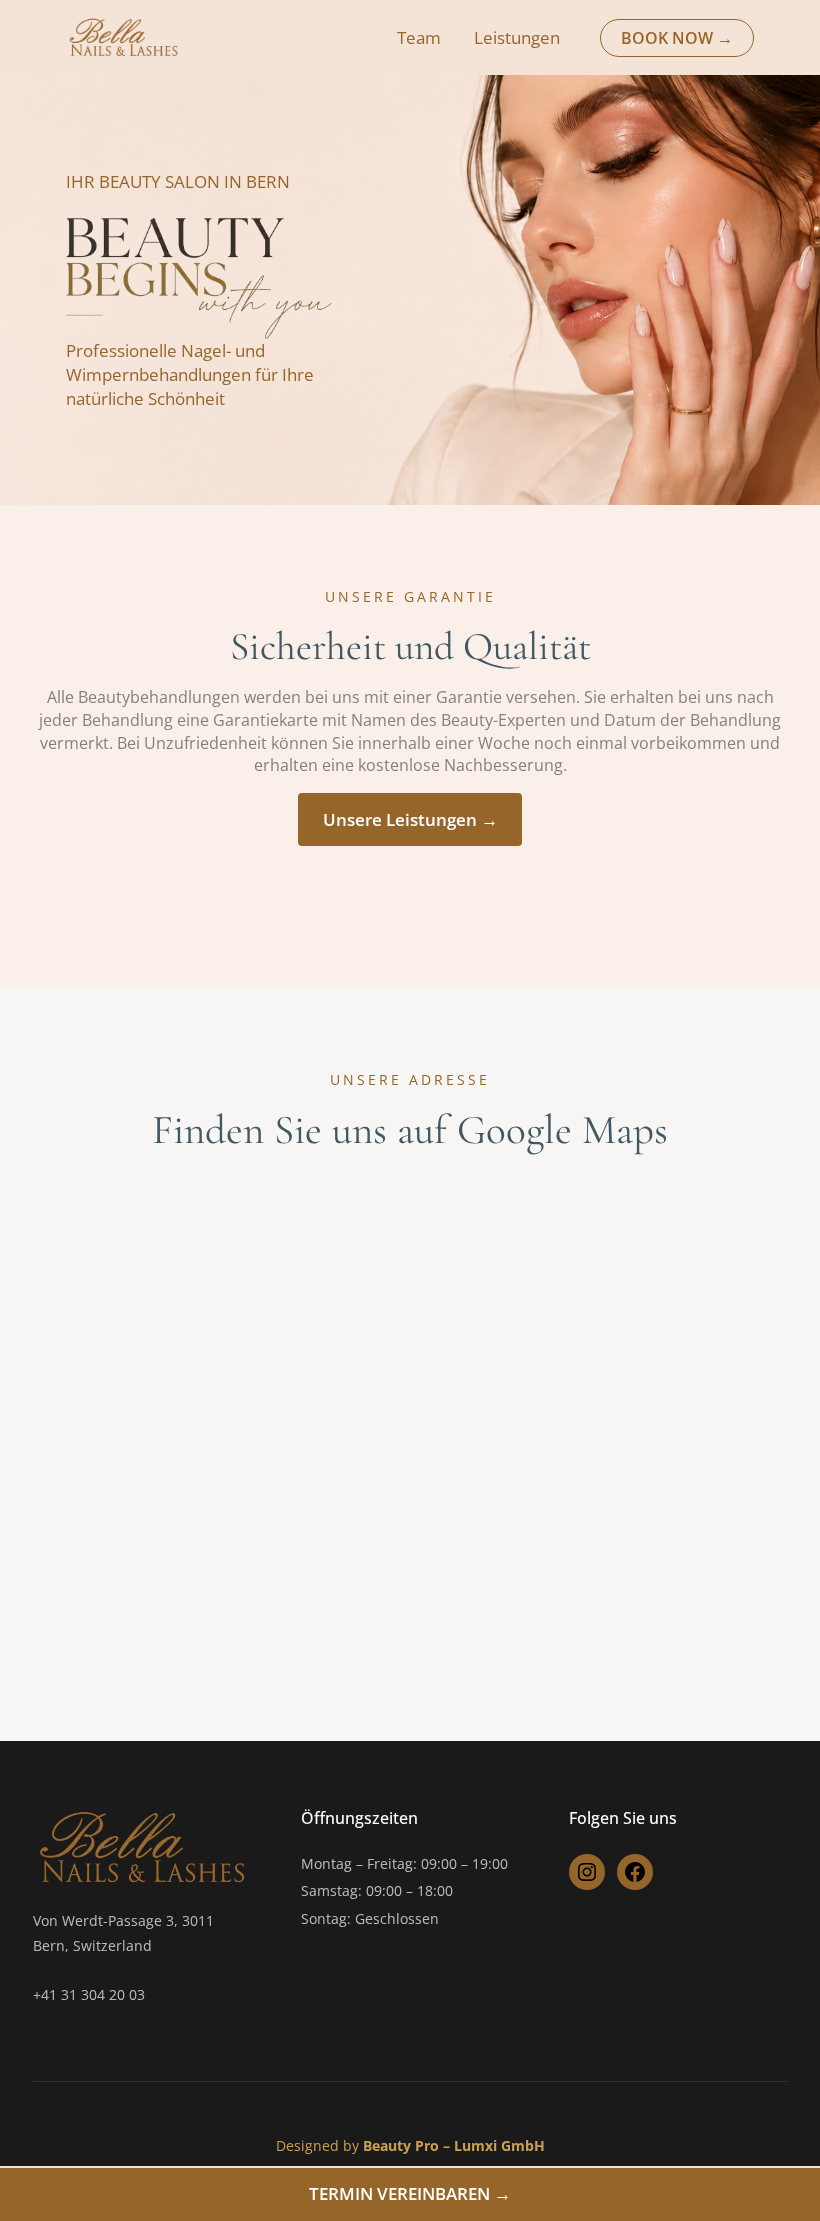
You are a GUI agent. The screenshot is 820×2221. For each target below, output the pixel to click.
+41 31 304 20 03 (89, 1994)
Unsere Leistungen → (410, 819)
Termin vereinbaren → (410, 2193)
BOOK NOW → (677, 38)
